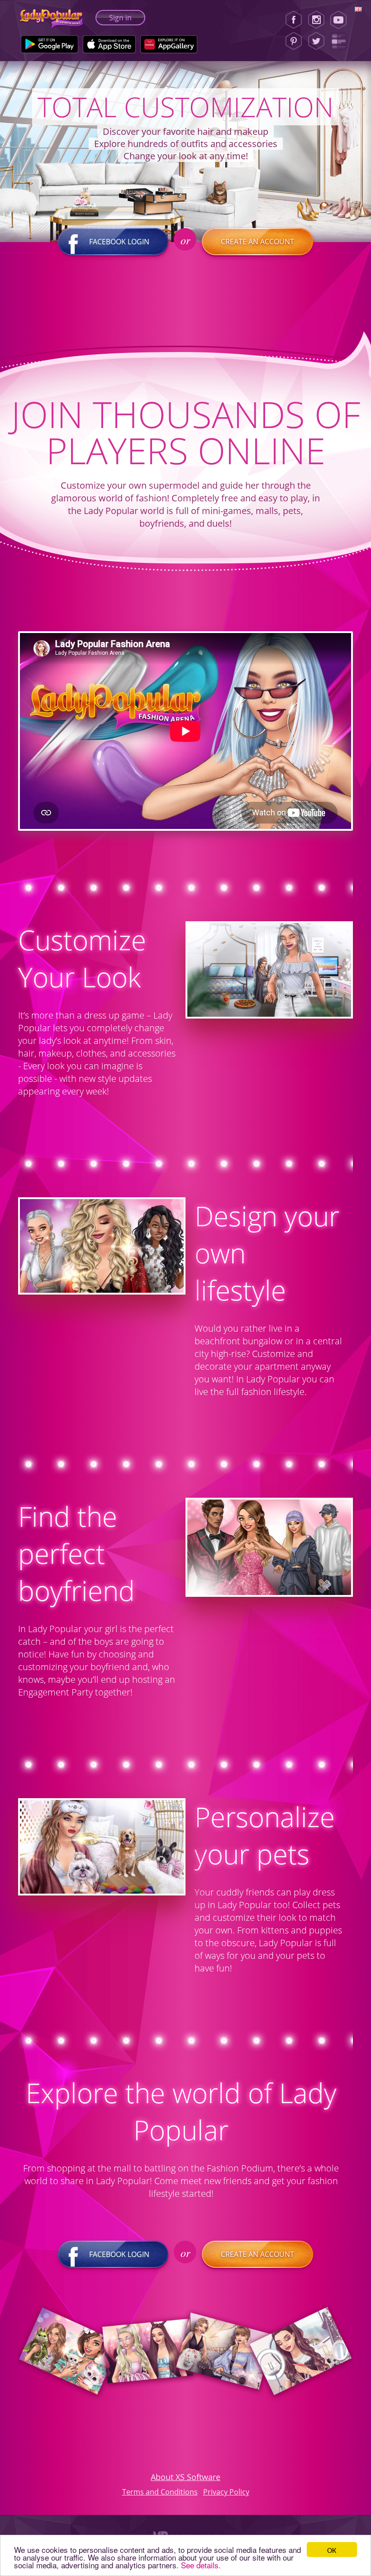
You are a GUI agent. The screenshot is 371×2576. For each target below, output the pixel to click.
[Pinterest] (294, 41)
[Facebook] (294, 20)
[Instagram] (316, 20)
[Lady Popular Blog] (341, 41)
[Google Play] (50, 44)
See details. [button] (201, 2565)
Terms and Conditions (160, 2492)
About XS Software (185, 2477)
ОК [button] (332, 2550)
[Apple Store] (109, 44)
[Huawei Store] (169, 44)
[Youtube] (341, 20)
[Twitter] (316, 41)
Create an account (257, 242)
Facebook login (119, 242)
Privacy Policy (226, 2492)
